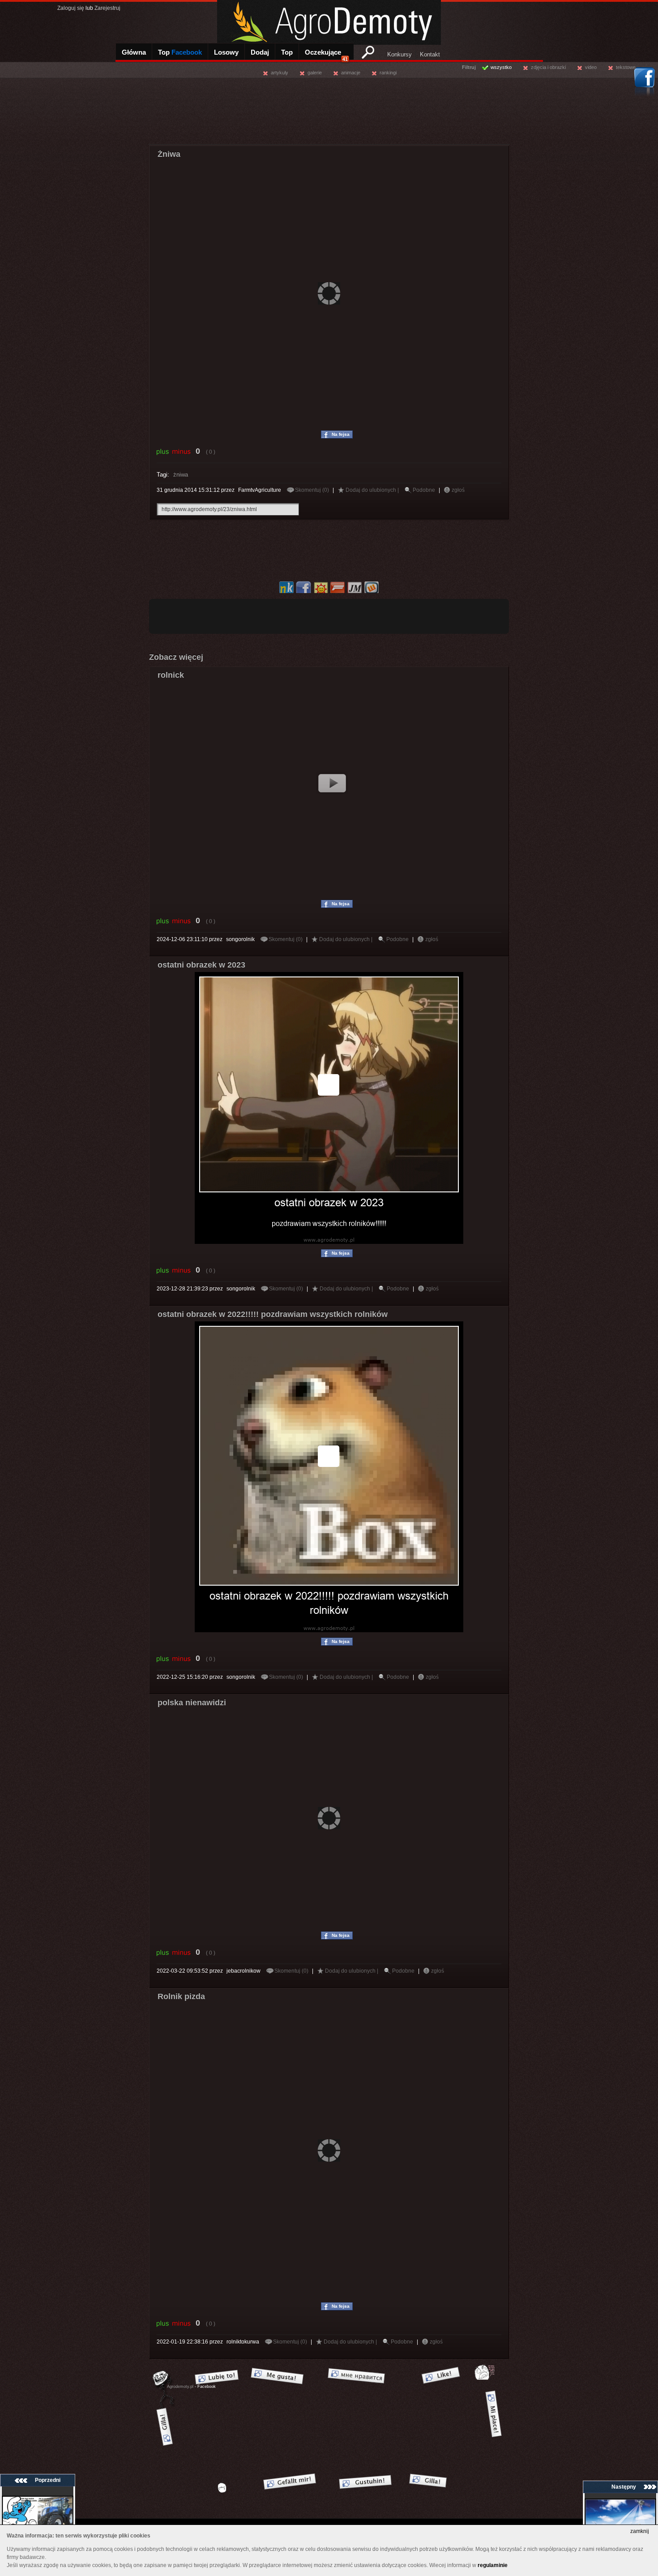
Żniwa (169, 154)
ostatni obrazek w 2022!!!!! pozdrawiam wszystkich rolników (273, 1314)
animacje (351, 73)
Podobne (424, 490)
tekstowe (626, 67)
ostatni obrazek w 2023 (201, 965)
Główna (134, 52)
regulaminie (493, 2565)
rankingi (388, 73)
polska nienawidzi (192, 1703)
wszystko (501, 67)
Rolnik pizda (181, 1996)
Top (180, 52)
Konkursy (399, 54)
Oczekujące (326, 55)
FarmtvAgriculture (260, 490)
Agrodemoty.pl (180, 2387)
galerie (315, 73)
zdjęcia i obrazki (548, 67)
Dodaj (260, 52)
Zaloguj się (71, 8)
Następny (624, 2487)
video (591, 67)
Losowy (226, 52)
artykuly (280, 73)
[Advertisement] (329, 110)
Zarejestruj (107, 8)
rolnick (171, 675)
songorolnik (240, 939)
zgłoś (458, 490)
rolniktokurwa (243, 2342)
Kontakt (430, 54)
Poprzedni (48, 2480)
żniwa (181, 475)
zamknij (640, 2531)
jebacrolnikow (244, 1971)
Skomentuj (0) (313, 490)
